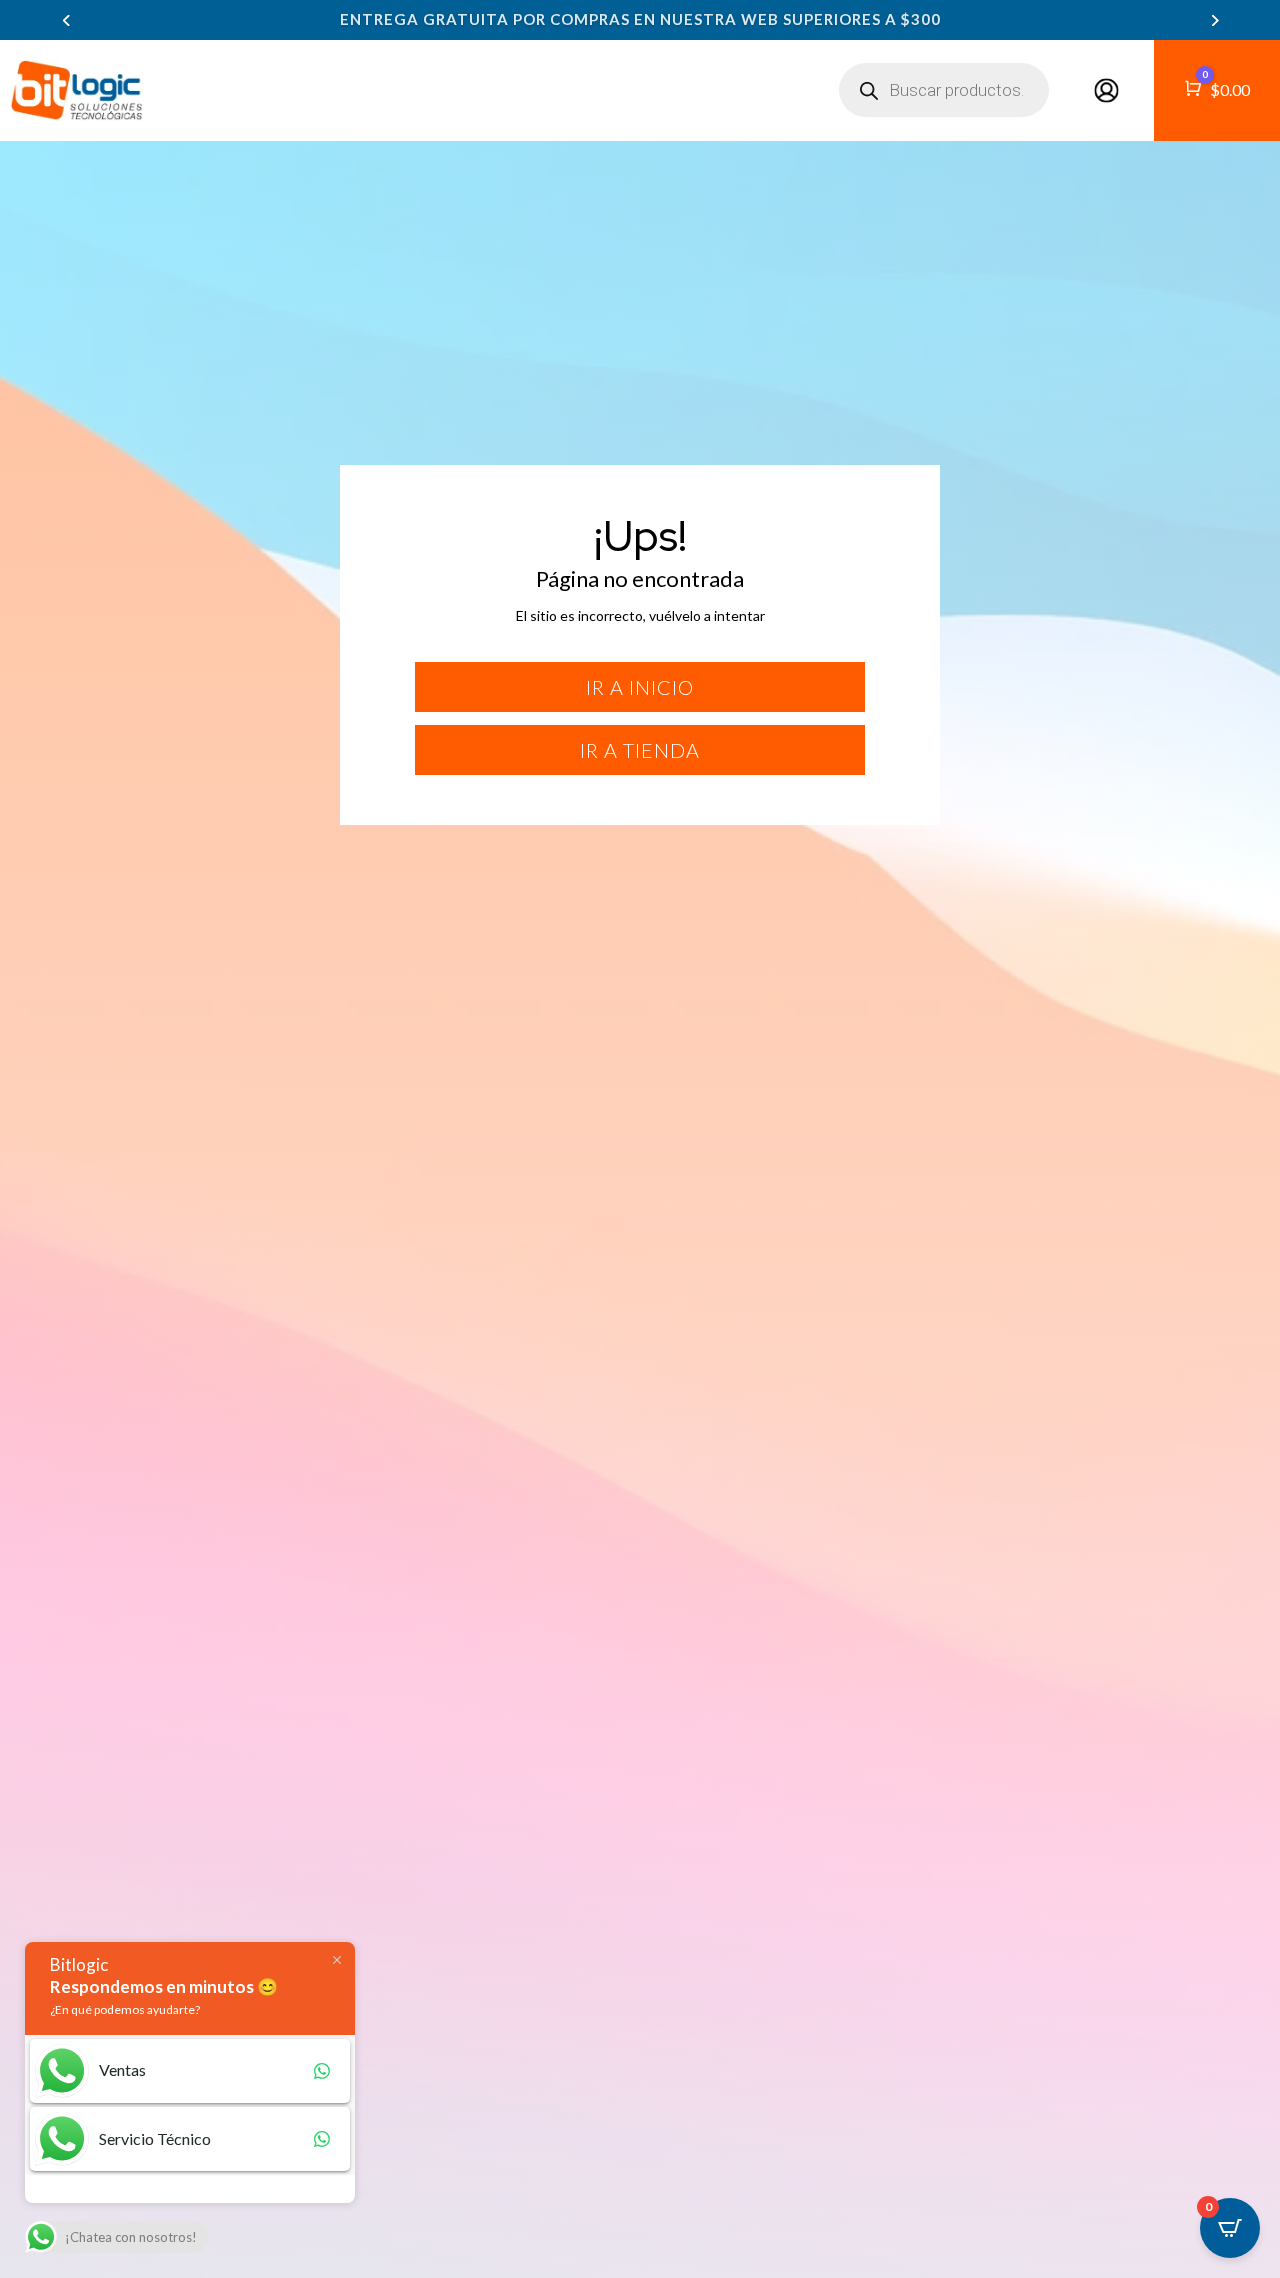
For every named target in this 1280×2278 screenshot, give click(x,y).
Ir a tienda (640, 750)
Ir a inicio (640, 687)
